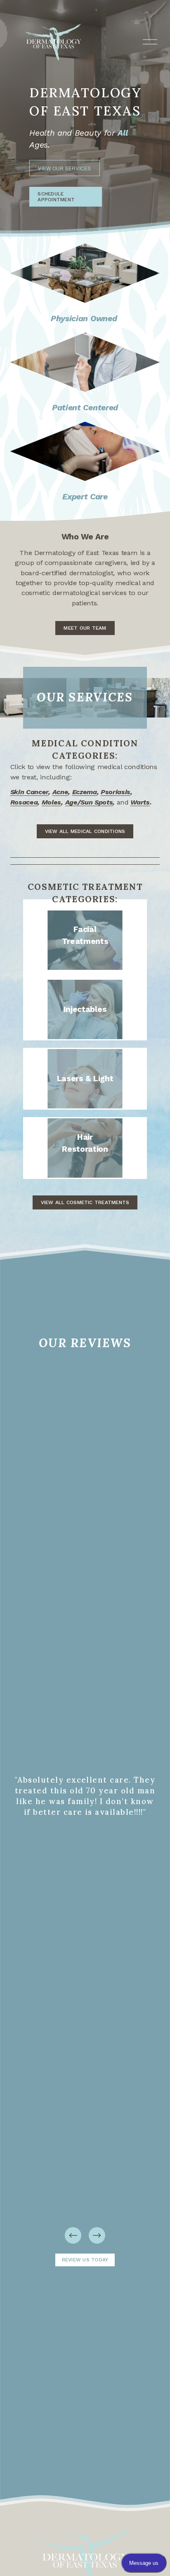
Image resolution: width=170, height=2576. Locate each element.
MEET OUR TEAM (85, 628)
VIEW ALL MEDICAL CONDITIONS (85, 831)
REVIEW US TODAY (85, 2260)
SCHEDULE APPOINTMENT (56, 197)
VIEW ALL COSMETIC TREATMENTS (85, 1202)
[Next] (97, 2235)
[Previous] (73, 2235)
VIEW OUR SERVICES (64, 168)
